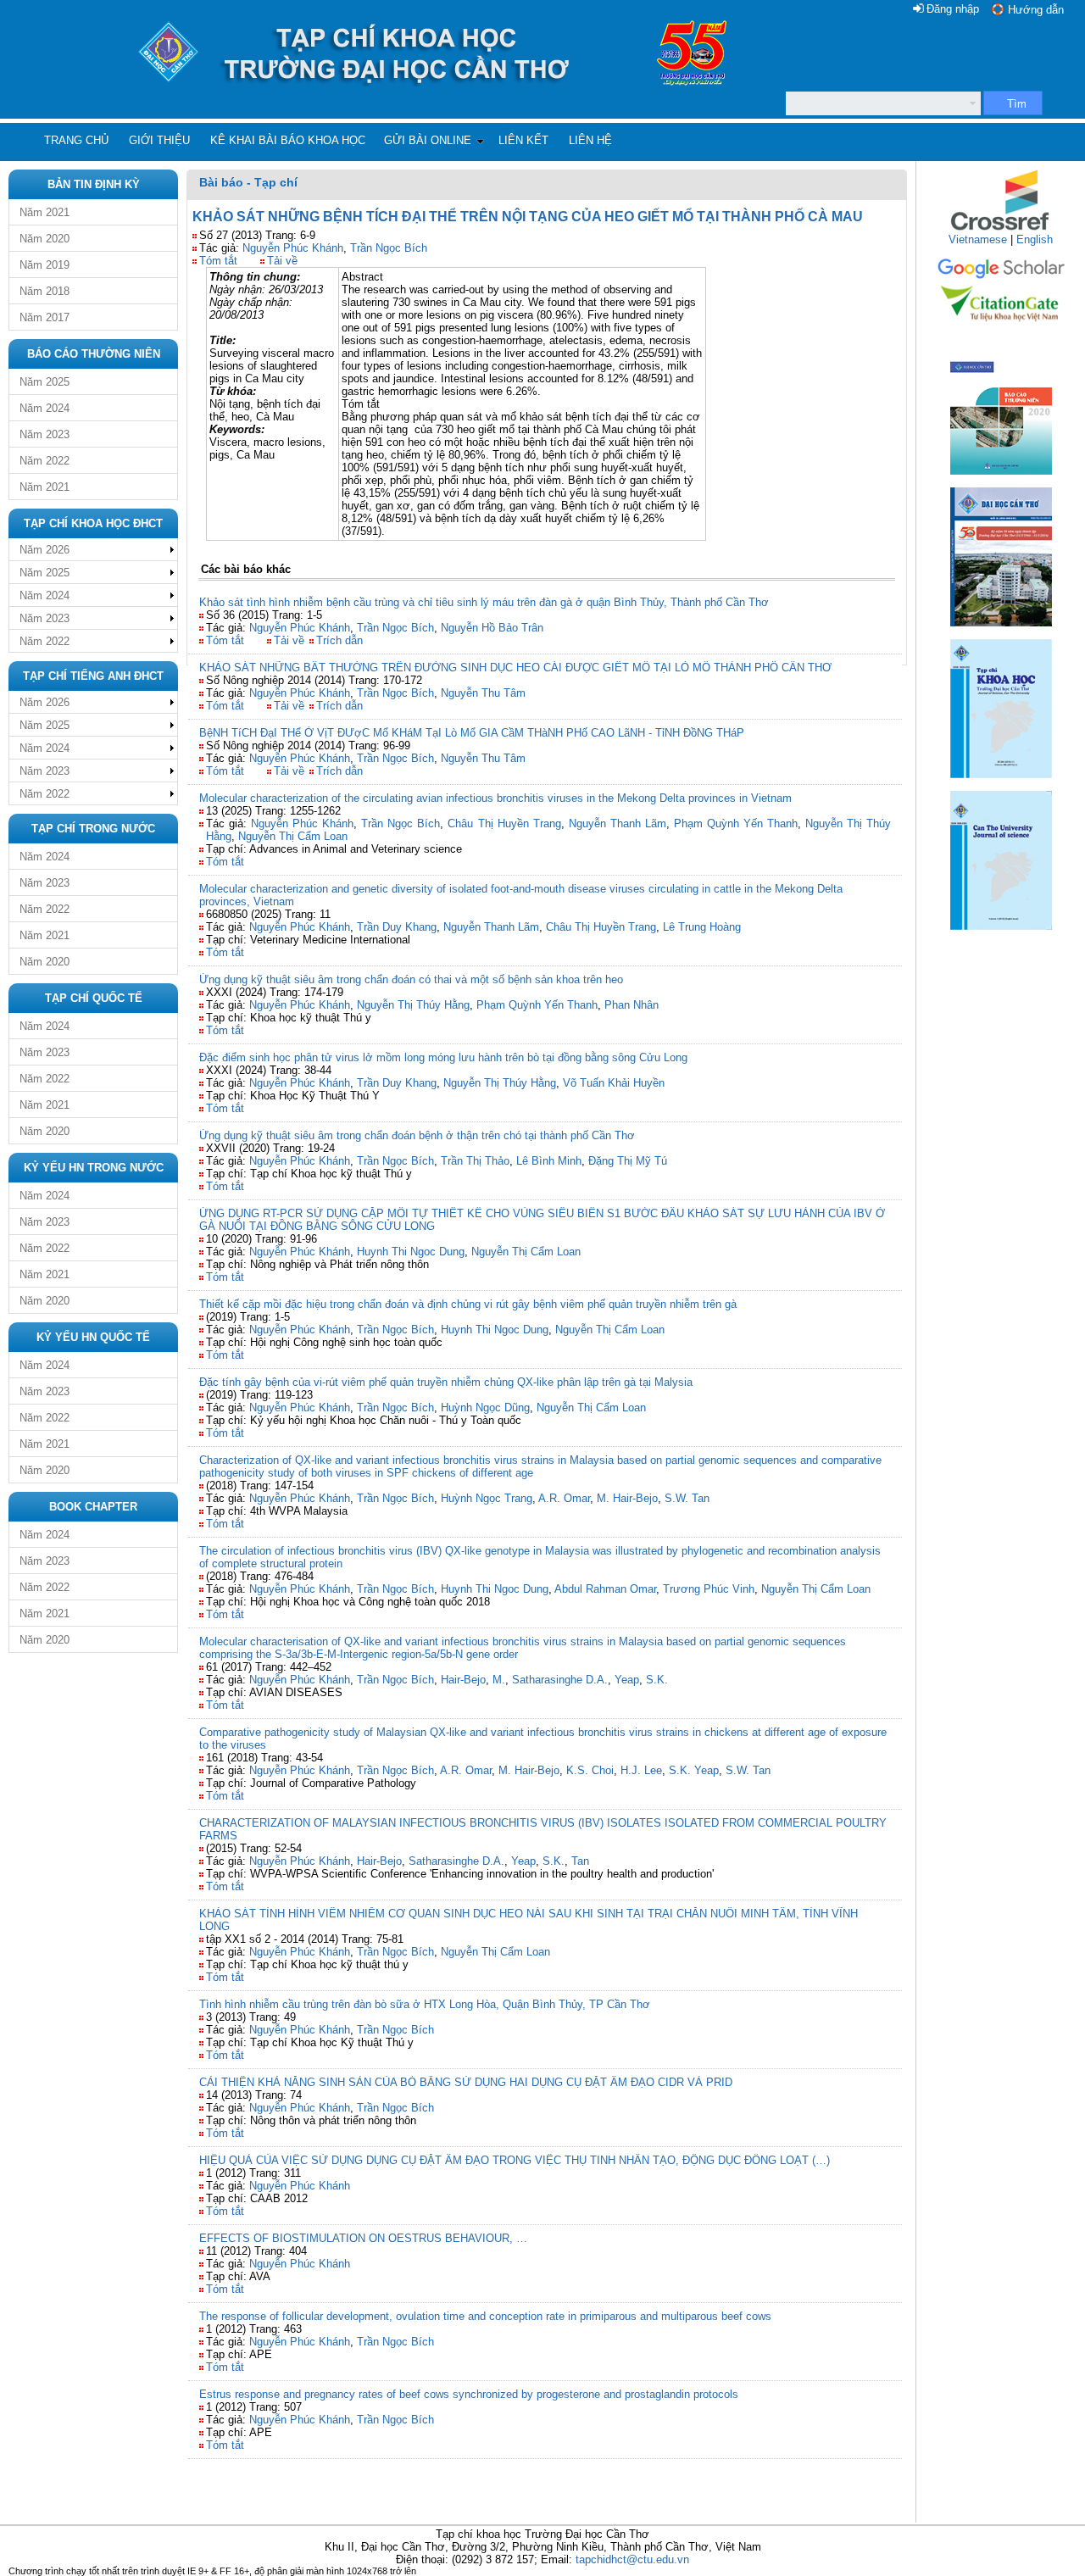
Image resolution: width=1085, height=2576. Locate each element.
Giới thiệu (159, 140)
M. (499, 1680)
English (1035, 239)
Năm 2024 (45, 408)
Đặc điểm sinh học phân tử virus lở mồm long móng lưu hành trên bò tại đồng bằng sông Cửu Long (443, 1057)
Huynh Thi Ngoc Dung (411, 1252)
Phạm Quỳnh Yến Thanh (736, 823)
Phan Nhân (632, 1005)
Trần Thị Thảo (475, 1161)
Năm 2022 (45, 461)
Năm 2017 (45, 317)
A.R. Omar (564, 1498)
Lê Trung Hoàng (702, 927)
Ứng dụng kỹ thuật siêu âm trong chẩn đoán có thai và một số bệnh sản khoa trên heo (411, 979)
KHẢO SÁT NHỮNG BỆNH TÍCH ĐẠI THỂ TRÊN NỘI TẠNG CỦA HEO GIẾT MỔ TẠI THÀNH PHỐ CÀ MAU (528, 217)
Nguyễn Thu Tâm (483, 693)
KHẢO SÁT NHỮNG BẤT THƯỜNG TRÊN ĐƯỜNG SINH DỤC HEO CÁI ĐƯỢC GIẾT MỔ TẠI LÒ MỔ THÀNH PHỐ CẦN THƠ (515, 668)
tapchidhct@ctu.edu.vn (632, 2559)
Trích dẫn (339, 640)
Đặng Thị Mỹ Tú (628, 1161)
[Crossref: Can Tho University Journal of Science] (1001, 229)
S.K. (657, 1680)
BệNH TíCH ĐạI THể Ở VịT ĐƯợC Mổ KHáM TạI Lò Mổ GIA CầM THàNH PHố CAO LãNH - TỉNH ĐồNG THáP (472, 733)
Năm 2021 (45, 212)
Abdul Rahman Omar (605, 1589)
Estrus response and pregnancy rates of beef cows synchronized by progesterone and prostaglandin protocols (469, 2394)
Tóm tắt (218, 261)
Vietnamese (978, 239)
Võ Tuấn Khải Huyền (614, 1083)
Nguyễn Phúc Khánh (293, 248)
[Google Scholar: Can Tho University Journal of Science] (1001, 276)
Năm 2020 (45, 239)
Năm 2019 (45, 265)
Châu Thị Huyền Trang (504, 823)
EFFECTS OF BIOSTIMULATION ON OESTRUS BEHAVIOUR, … (363, 2238)
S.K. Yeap (694, 1770)
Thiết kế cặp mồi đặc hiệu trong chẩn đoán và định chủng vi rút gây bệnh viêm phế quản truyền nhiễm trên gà (468, 1304)
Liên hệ (590, 140)
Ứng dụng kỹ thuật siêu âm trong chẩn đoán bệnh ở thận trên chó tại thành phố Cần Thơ (417, 1135)
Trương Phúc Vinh (709, 1589)
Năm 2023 (45, 434)
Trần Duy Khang (397, 927)
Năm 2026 (45, 550)
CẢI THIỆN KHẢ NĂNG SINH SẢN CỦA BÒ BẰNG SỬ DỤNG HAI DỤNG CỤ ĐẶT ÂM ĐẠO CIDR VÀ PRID (466, 2082)
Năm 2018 (45, 291)
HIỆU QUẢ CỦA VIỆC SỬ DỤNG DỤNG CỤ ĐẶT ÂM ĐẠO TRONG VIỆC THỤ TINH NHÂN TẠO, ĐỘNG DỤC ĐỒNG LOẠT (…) (515, 2160)
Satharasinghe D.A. (560, 1680)
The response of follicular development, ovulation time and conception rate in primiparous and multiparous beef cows (485, 2316)
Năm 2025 (45, 382)
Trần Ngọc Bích (389, 248)
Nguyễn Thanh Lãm (618, 823)
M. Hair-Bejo (627, 1498)
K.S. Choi (590, 1770)
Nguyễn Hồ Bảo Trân (492, 628)
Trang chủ (76, 140)
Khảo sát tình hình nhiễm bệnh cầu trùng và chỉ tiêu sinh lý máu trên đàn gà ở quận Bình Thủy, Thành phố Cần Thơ (484, 602)
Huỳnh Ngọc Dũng (485, 1408)
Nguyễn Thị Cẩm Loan (293, 836)
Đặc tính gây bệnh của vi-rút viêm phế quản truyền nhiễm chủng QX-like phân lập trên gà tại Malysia (446, 1382)
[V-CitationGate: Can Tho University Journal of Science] (1001, 327)
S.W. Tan (687, 1498)
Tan (580, 1861)
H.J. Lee (641, 1770)
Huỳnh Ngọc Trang (487, 1498)
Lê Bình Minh (549, 1161)
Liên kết (523, 140)
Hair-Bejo (463, 1680)
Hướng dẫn (1036, 10)
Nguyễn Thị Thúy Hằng (413, 1005)
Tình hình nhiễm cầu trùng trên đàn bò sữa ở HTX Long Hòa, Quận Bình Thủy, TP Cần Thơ (425, 2004)
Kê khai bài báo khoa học (288, 140)
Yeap (627, 1680)
